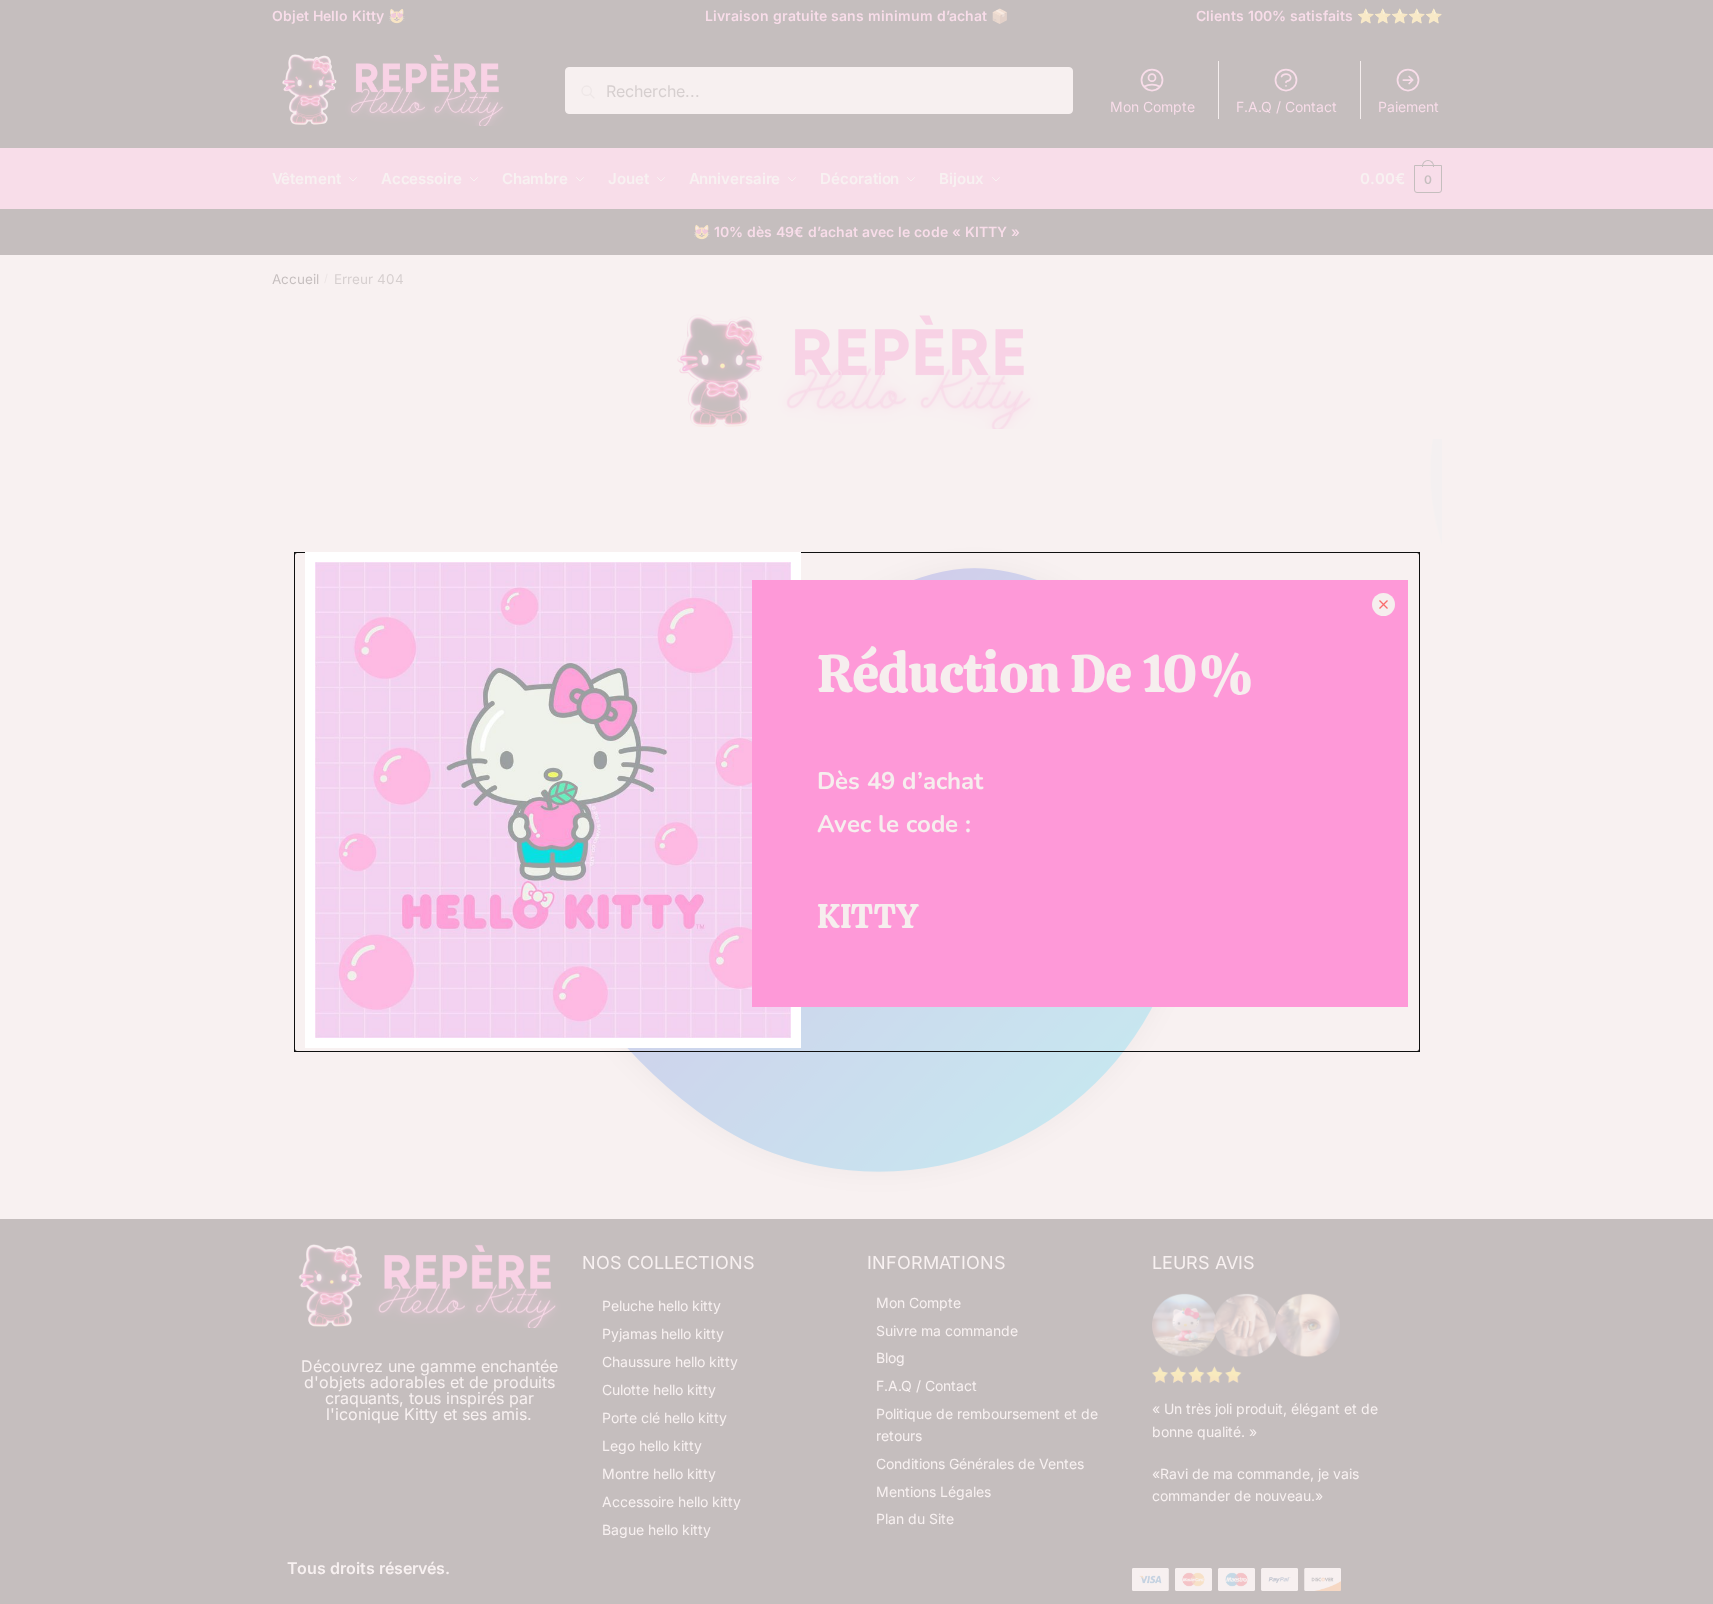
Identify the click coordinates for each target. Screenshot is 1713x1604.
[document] (856, 802)
